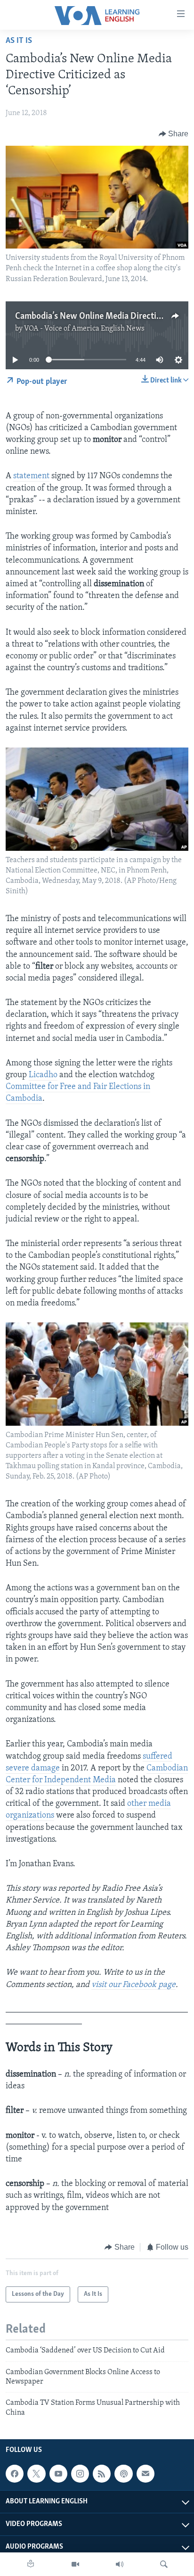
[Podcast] (123, 2474)
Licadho (43, 1075)
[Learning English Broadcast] (120, 2564)
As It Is (19, 41)
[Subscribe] (145, 2474)
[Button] (174, 134)
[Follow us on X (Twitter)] (36, 2474)
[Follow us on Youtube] (58, 2474)
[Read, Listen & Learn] (31, 2564)
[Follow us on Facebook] (15, 2474)
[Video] (75, 2564)
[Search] (164, 2564)
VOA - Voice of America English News (84, 329)
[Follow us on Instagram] (80, 2474)
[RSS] (102, 2474)
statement (31, 476)
